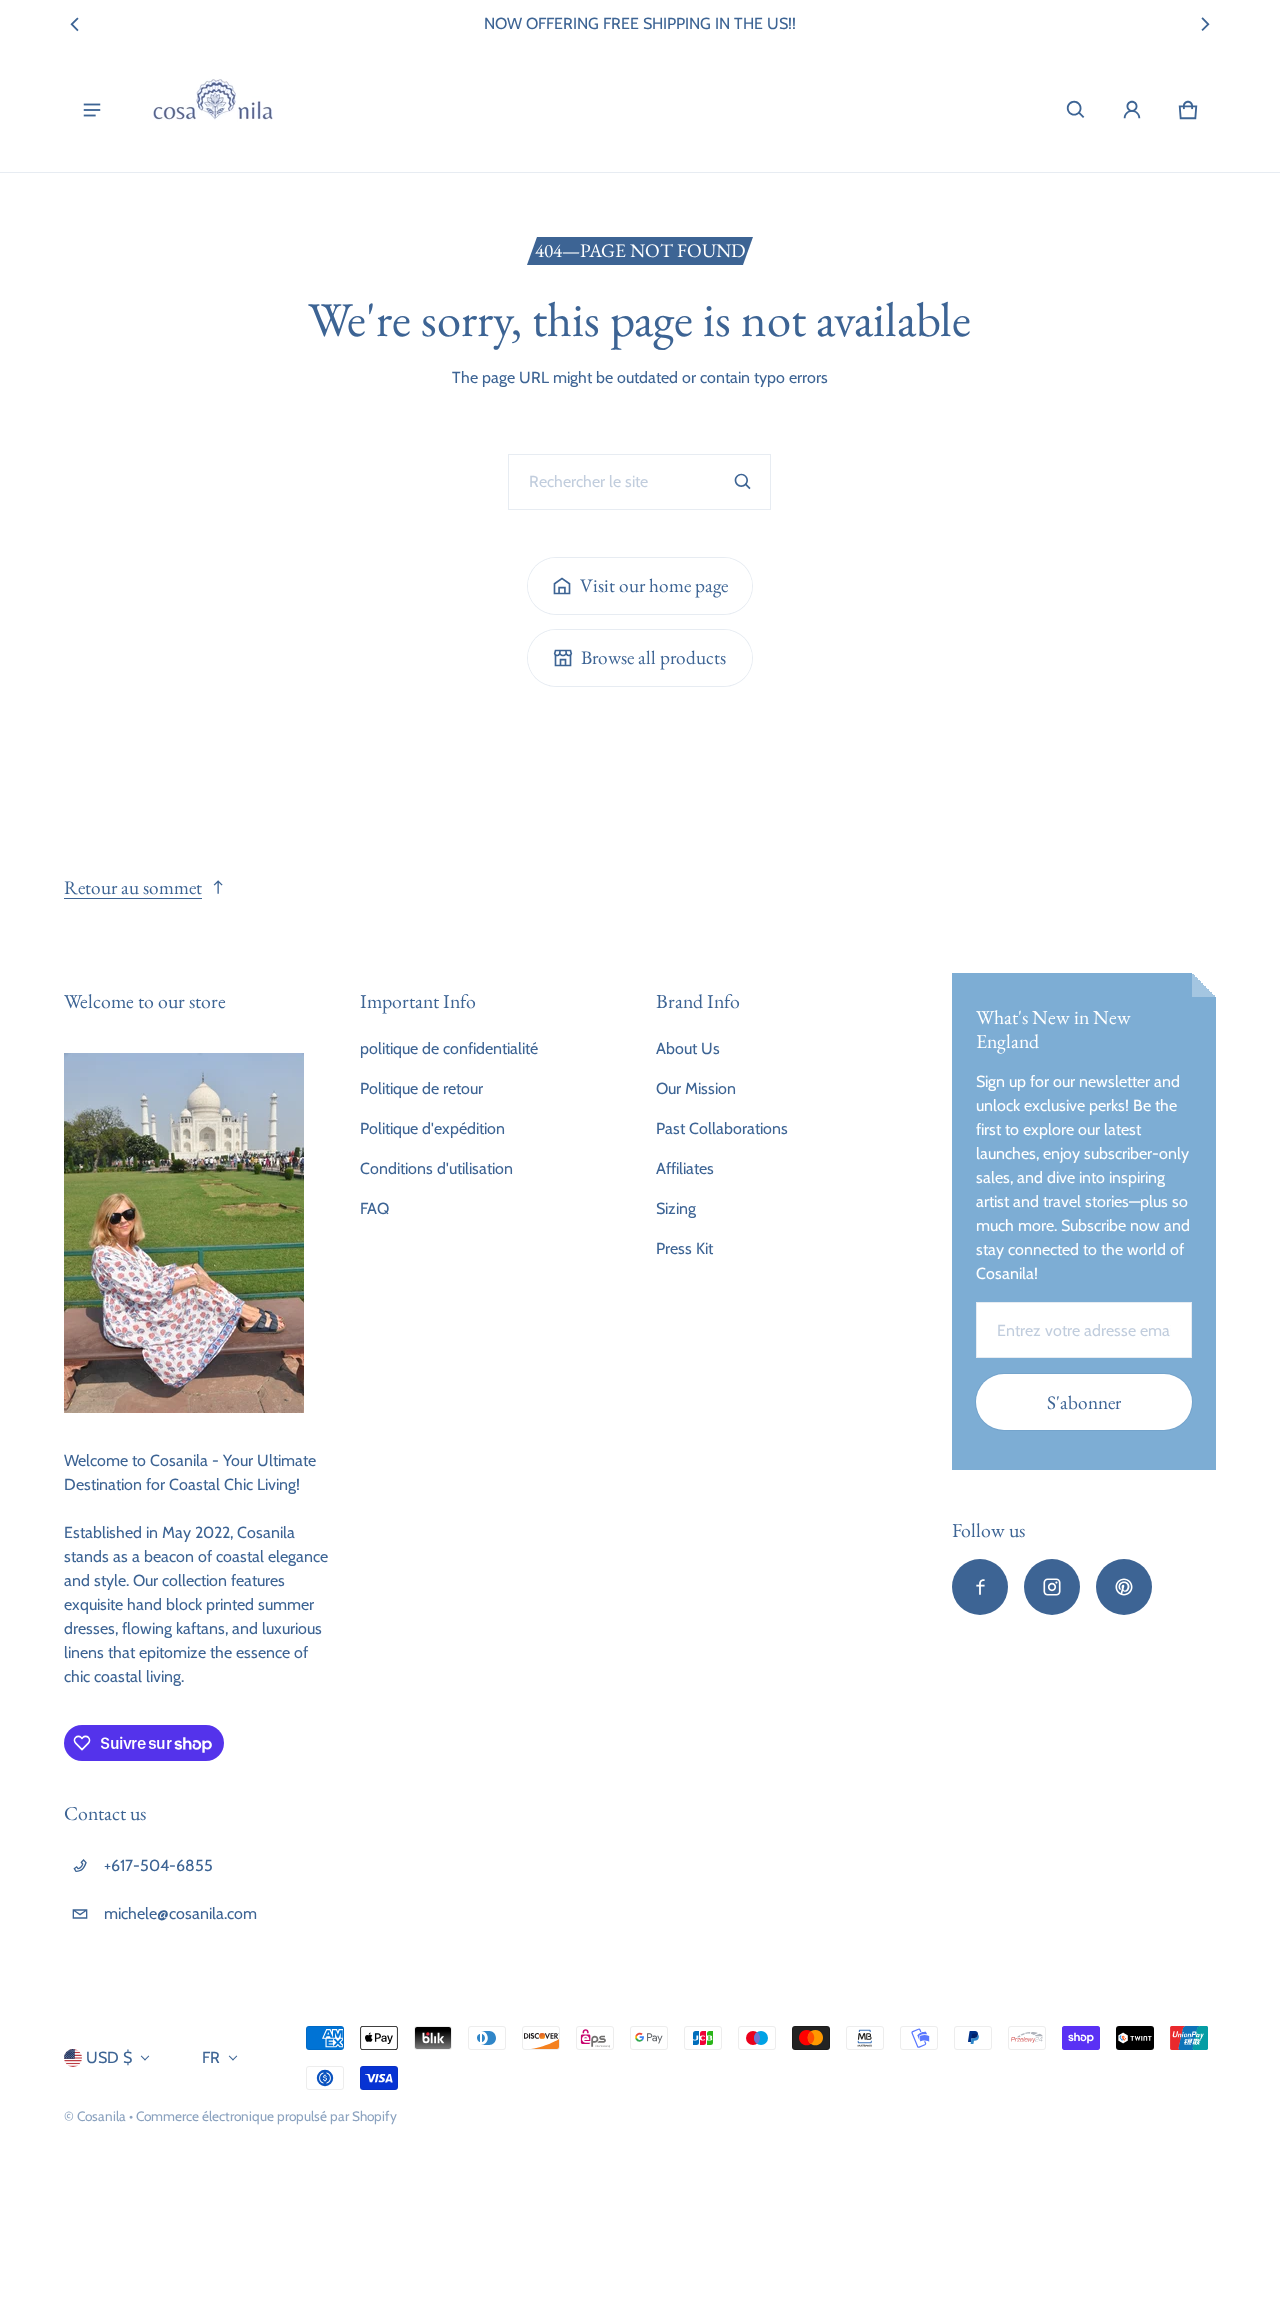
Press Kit (684, 1248)
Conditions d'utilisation (436, 1168)
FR (211, 2057)
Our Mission (696, 1088)
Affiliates (685, 1168)
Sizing (676, 1208)
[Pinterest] (1124, 1587)
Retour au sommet (133, 887)
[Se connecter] (1132, 110)
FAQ (374, 1208)
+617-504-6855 (158, 1865)
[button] (1076, 110)
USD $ (109, 2057)
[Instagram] (1052, 1587)
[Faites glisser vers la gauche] (75, 24)
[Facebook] (980, 1587)
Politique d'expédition (432, 1128)
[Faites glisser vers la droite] (1204, 24)
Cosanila (101, 2116)
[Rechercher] (743, 482)
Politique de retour (421, 1088)
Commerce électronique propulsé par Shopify (266, 2116)
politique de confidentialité (449, 1048)
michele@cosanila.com (180, 1913)
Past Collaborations (722, 1128)
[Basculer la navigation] (92, 110)
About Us (688, 1048)
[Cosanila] (213, 110)
